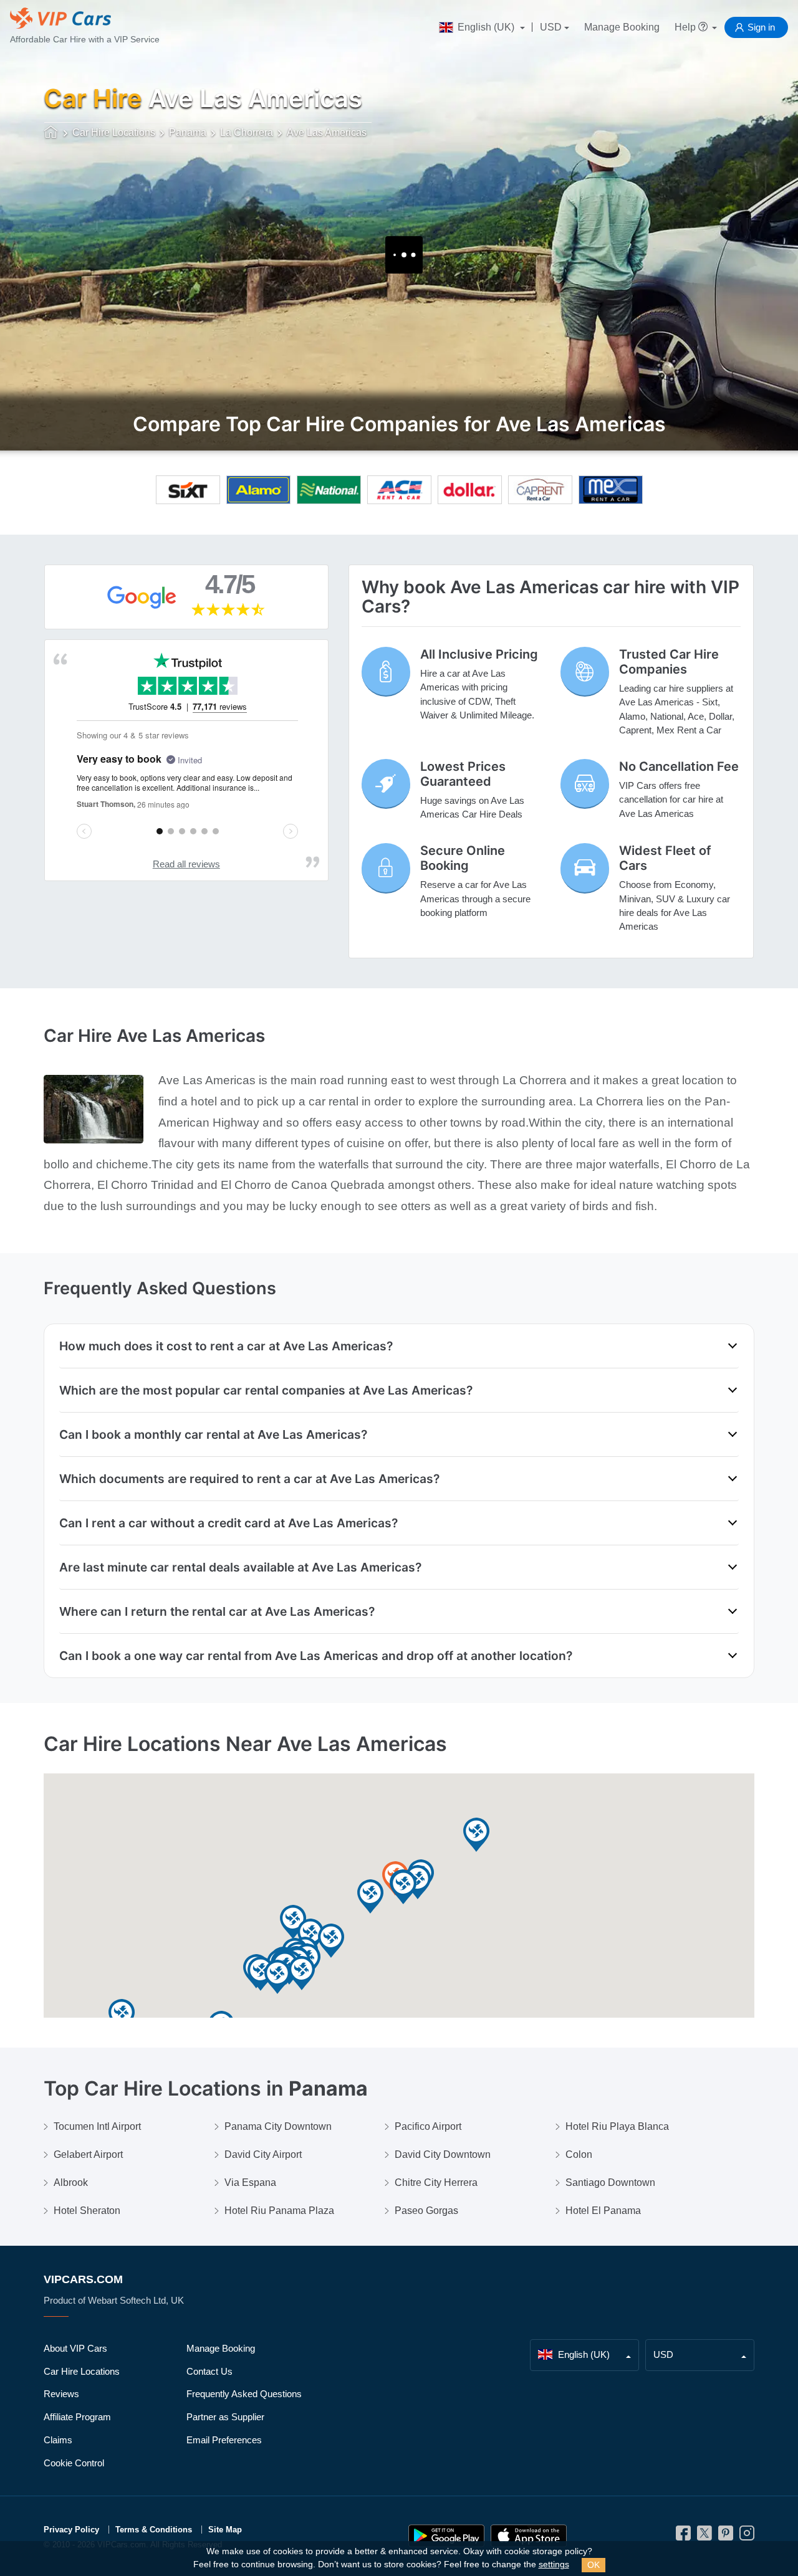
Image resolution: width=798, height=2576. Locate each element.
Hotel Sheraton (87, 2211)
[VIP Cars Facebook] (683, 2536)
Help (686, 27)
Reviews (61, 2394)
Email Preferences (224, 2440)
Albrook (71, 2182)
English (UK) (486, 27)
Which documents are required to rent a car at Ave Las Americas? (249, 1479)
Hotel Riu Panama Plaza (279, 2211)
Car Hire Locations (82, 2371)
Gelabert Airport (88, 2154)
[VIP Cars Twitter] (704, 2536)
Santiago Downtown (610, 2182)
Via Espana (250, 2182)
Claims (58, 2440)
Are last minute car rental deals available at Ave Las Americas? (240, 1567)
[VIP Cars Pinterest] (726, 2536)
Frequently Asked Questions (244, 2394)
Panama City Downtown (278, 2126)
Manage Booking (622, 27)
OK (594, 2565)
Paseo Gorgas (426, 2211)
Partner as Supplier (225, 2417)
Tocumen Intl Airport (97, 2126)
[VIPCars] (51, 133)
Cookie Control (74, 2463)
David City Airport (263, 2154)
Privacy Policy (71, 2530)
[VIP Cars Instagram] (747, 2536)
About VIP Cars (75, 2348)
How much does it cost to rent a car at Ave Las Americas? (226, 1346)
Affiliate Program (77, 2417)
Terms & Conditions (154, 2530)
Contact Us (209, 2371)
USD (551, 27)
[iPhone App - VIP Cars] (529, 2536)
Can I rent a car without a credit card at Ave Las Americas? (228, 1523)
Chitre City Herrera (436, 2182)
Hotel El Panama (603, 2211)
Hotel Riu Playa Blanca (617, 2126)
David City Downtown (443, 2154)
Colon (579, 2154)
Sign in (761, 27)
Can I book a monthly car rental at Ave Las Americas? (213, 1434)
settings (554, 2564)
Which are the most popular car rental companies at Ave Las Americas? (266, 1390)
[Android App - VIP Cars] (446, 2536)
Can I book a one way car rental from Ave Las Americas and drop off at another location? (316, 1656)
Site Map (225, 2530)
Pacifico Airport (428, 2126)
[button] (277, 1977)
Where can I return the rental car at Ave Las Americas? (217, 1611)
